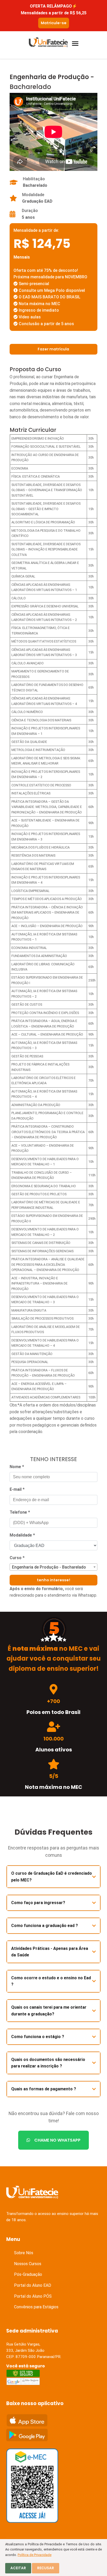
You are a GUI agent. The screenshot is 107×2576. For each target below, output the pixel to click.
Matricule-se (54, 23)
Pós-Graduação (28, 2274)
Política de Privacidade (35, 2555)
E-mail (17, 1489)
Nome (17, 1467)
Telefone (20, 1512)
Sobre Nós (24, 2253)
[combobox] (53, 1567)
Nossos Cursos (28, 2264)
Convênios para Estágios (36, 2307)
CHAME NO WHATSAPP (57, 2140)
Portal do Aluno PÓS (33, 2296)
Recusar (46, 2568)
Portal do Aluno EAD (33, 2285)
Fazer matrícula (53, 349)
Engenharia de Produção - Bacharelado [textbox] (49, 1567)
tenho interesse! (53, 1580)
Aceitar (18, 2568)
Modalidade (22, 1535)
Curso (17, 1558)
